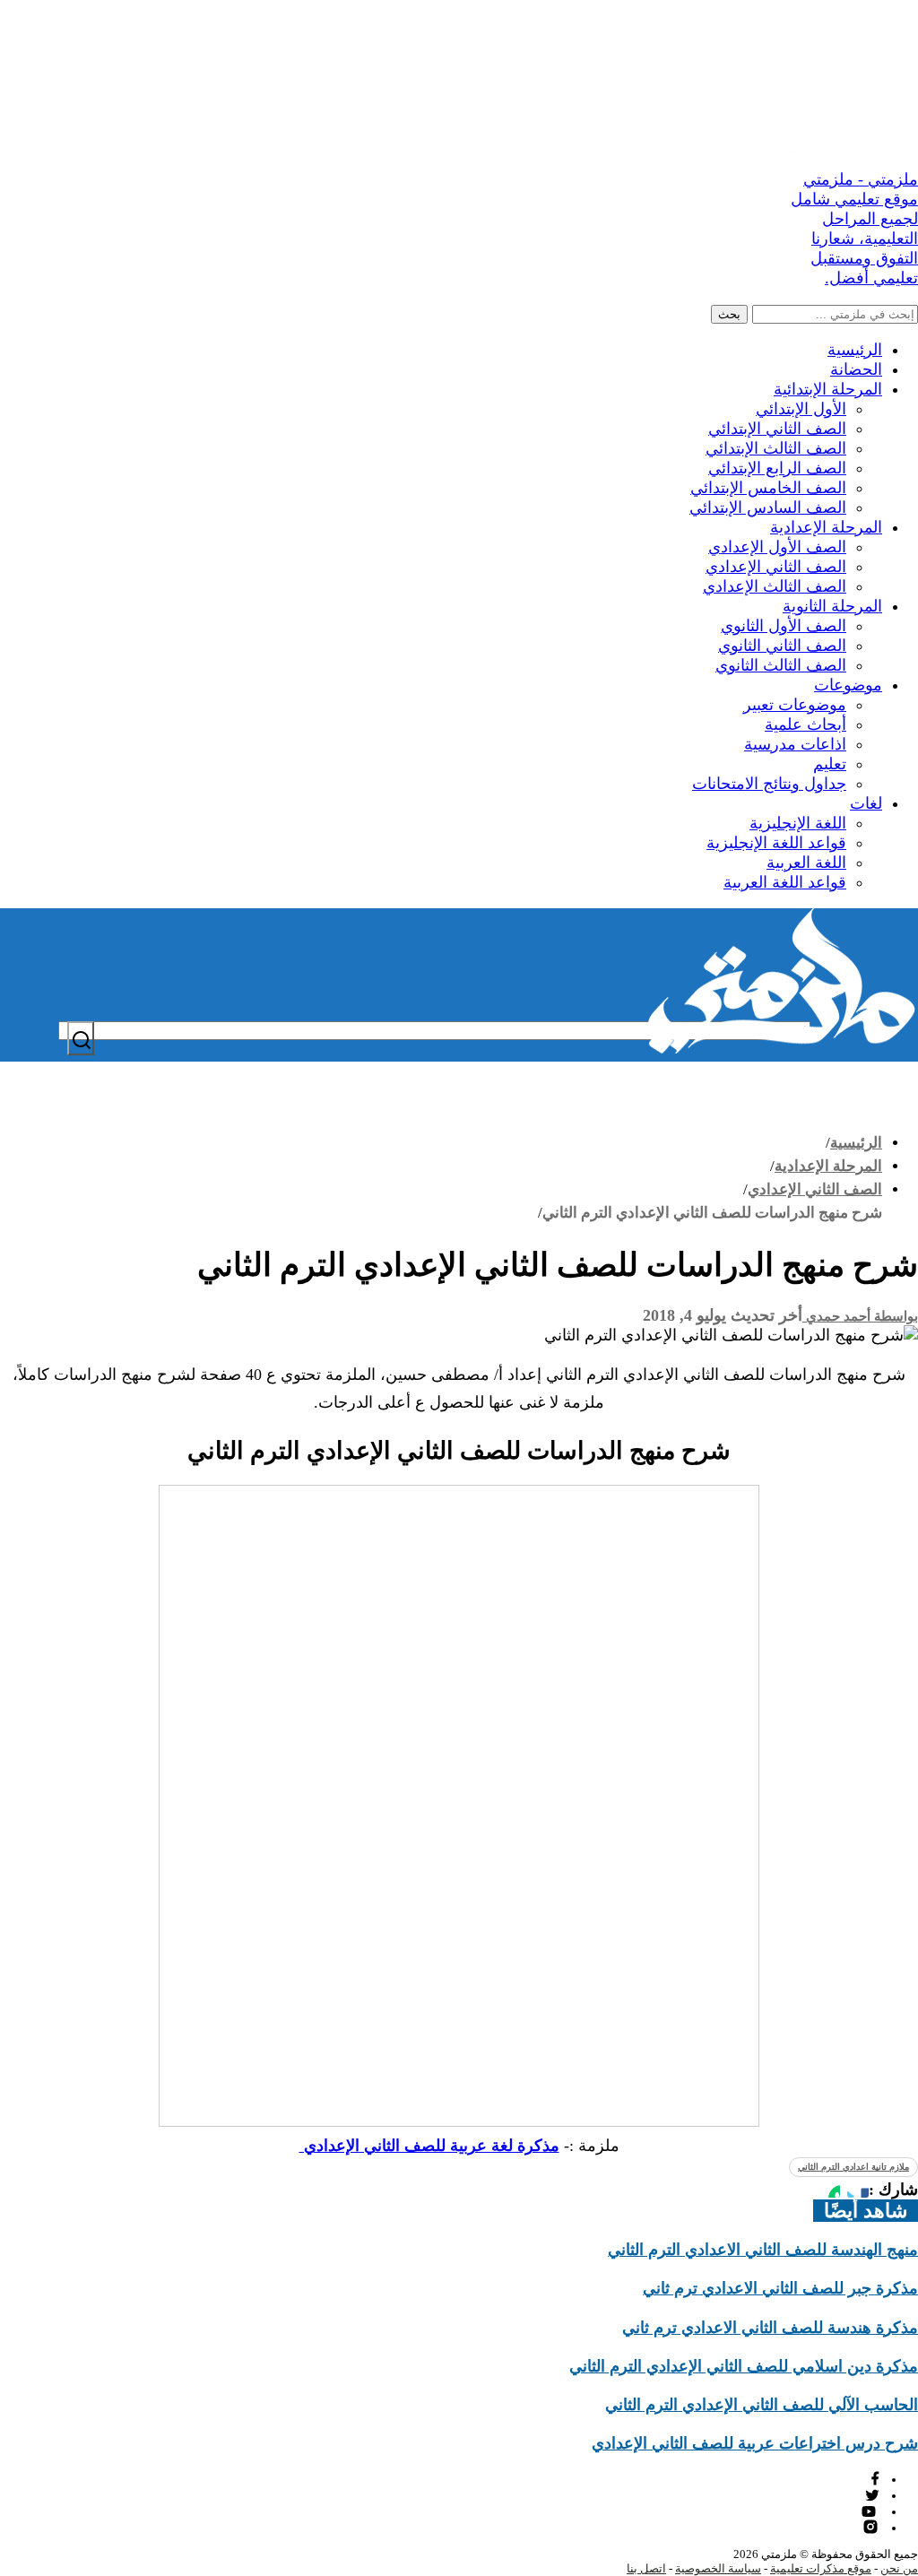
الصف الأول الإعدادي (777, 547)
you (871, 2511)
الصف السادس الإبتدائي (768, 507)
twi (873, 2495)
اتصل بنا (646, 2568)
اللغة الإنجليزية (798, 823)
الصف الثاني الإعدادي (776, 567)
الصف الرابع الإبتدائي (777, 468)
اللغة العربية (806, 863)
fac (873, 2479)
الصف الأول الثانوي (784, 626)
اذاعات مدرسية (795, 744)
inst (871, 2527)
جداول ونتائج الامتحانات (769, 784)
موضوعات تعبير (795, 705)
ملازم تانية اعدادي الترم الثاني (853, 2167)
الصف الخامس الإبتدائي (768, 488)
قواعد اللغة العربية (785, 882)
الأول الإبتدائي (801, 409)
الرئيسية (855, 350)
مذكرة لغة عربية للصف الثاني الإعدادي (429, 2146)
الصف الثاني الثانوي (782, 646)
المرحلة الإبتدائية (828, 389)
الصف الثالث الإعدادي (775, 586)
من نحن (899, 2568)
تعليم (830, 764)
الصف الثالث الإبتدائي (776, 448)
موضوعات (848, 685)
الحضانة (856, 369)
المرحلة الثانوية (832, 606)
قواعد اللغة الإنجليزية (776, 843)
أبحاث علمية (805, 724)
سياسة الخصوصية (718, 2568)
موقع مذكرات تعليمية (821, 2568)
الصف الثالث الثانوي (781, 665)
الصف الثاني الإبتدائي (777, 429)
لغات (866, 803)
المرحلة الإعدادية (826, 527)
